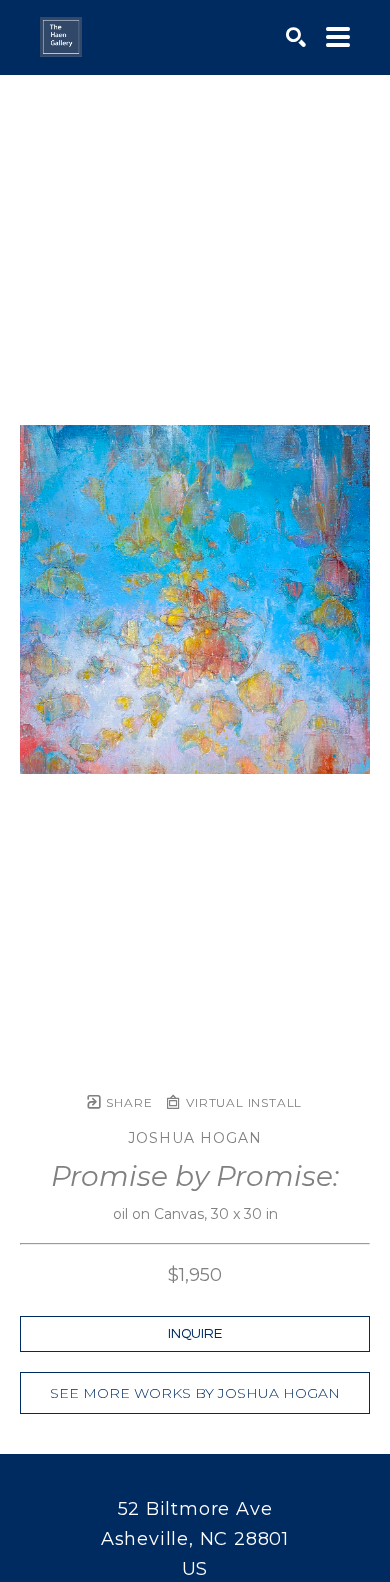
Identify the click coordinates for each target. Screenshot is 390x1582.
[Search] (296, 37)
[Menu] (338, 37)
